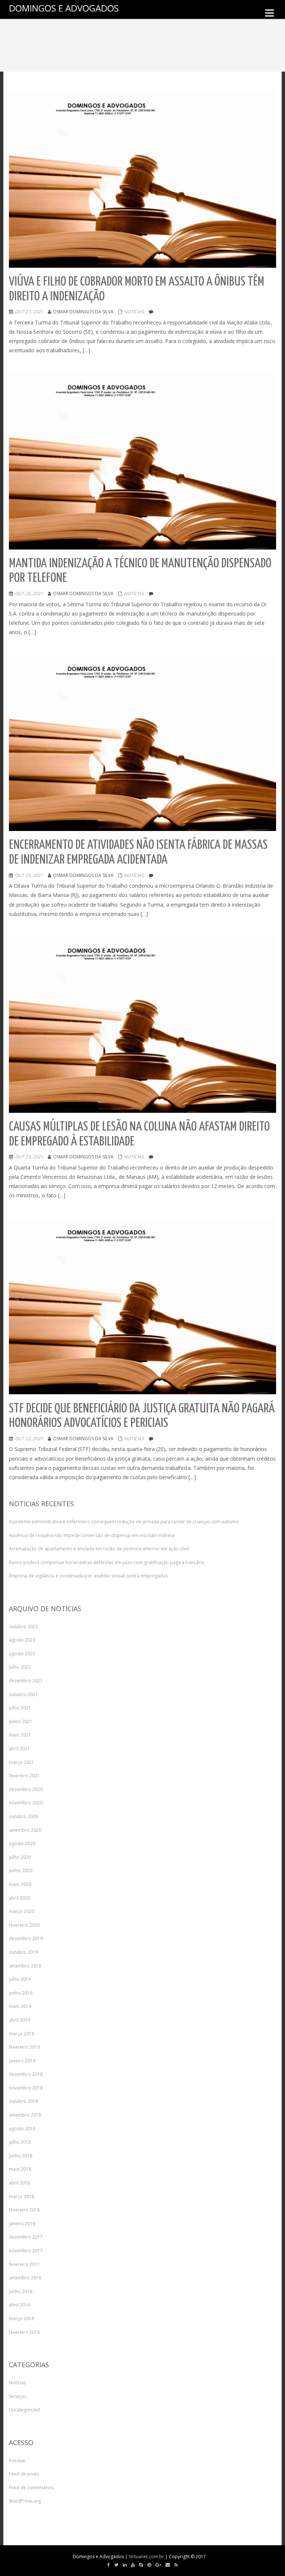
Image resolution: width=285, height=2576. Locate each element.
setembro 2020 (25, 1830)
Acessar (17, 2460)
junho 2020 (21, 1871)
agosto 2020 (22, 1843)
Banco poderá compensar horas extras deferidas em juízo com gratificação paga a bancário (107, 1562)
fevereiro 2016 (24, 2332)
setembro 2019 (25, 1966)
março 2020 (22, 1911)
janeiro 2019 (22, 2061)
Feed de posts (24, 2474)
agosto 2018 (22, 2129)
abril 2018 (19, 2183)
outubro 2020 (23, 1816)
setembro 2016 (25, 2278)
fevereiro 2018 (24, 2210)
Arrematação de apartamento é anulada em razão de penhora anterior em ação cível (99, 1549)
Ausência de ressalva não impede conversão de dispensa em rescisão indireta (92, 1535)
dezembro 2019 (26, 1938)
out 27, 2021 (29, 312)
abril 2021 (19, 1749)
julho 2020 (20, 1857)
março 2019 (22, 2034)
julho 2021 (20, 1708)
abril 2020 (19, 1898)
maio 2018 (20, 2169)
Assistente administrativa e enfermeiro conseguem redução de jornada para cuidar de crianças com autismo (124, 1522)
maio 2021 (20, 1735)
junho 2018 (21, 2156)
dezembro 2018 (26, 2074)
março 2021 (22, 1762)
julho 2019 (20, 1979)
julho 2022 (20, 1667)
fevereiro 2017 (24, 2264)
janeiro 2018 (22, 2224)
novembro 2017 (26, 2251)
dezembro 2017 (26, 2237)
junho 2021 (21, 1721)
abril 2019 (19, 2020)
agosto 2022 (22, 1654)
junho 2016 (21, 2291)
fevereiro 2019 (24, 2047)
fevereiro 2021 (24, 1776)
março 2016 (22, 2318)
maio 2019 (20, 2006)
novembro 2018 (26, 2088)
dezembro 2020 (26, 1789)
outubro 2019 (23, 1952)
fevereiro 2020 (24, 1925)
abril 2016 (19, 2305)
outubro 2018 (23, 2101)
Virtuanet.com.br (146, 2557)
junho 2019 (21, 1993)
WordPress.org (25, 2501)
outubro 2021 (23, 1694)
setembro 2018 (25, 2115)
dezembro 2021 (26, 1681)
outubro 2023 (23, 1627)
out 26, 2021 (29, 593)
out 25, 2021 (29, 875)
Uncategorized (24, 2410)
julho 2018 (20, 2142)
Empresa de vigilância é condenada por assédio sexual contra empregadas (88, 1576)
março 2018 (22, 2196)
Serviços (18, 2396)
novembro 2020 (26, 1803)
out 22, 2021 (29, 1439)
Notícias (134, 312)
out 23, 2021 (29, 1157)
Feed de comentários (31, 2488)
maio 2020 (20, 1884)
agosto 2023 (22, 1640)
